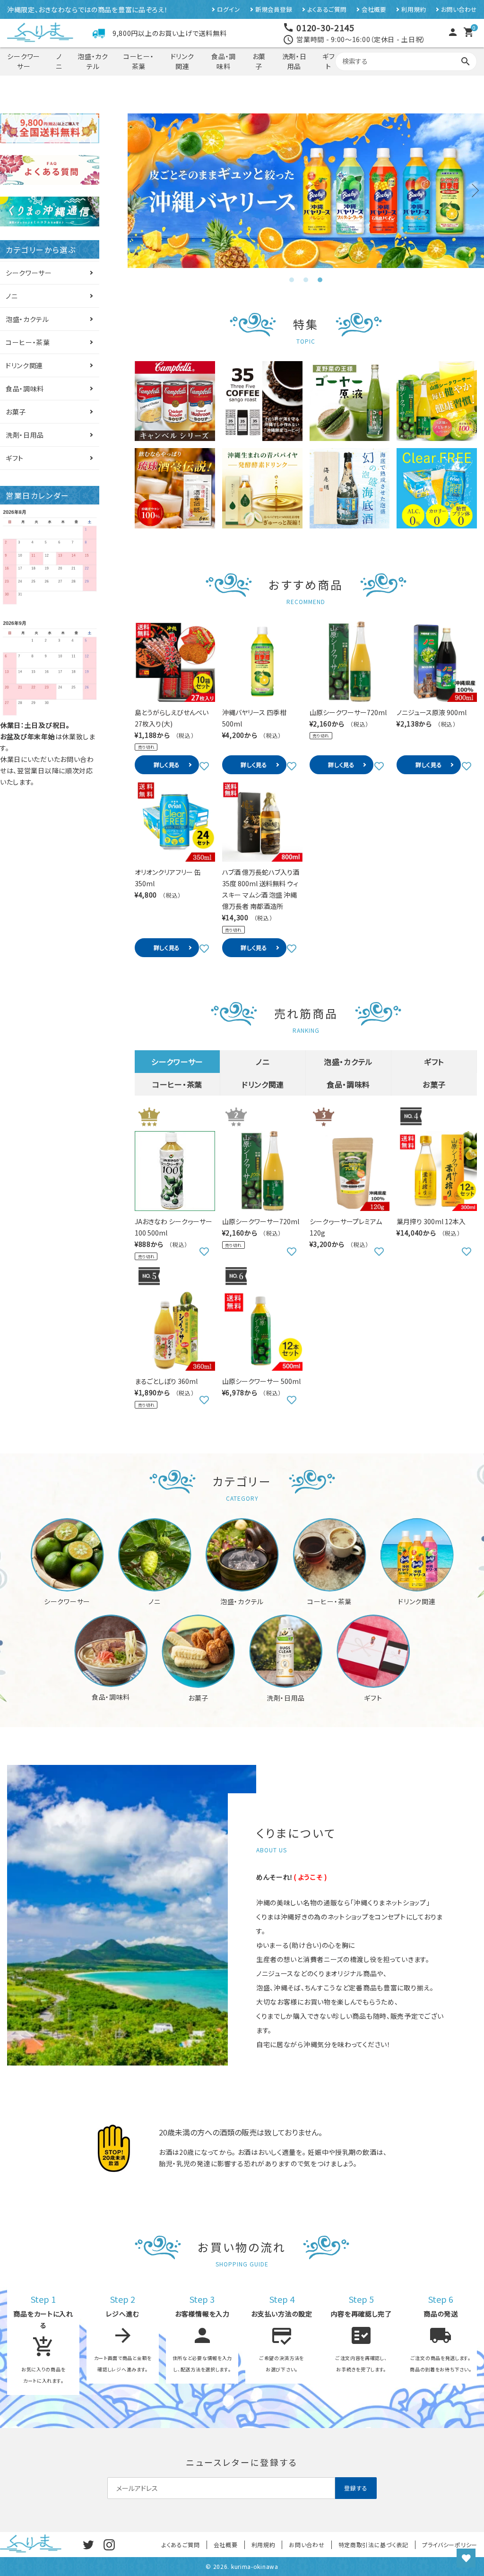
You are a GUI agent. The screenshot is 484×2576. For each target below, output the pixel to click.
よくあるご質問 (327, 10)
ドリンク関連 (182, 61)
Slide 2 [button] (306, 280)
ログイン (229, 10)
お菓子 (259, 61)
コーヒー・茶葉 (139, 61)
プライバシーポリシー (450, 2545)
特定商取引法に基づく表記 (373, 2545)
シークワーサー (24, 61)
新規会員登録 (274, 10)
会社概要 (374, 10)
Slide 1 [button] (292, 280)
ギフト (328, 61)
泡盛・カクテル (93, 61)
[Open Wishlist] (466, 2558)
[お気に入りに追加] (204, 765)
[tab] (292, 280)
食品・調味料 (224, 61)
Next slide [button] (472, 190)
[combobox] (406, 61)
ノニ (59, 61)
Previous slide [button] (139, 190)
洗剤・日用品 (294, 61)
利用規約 (414, 10)
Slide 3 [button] (320, 280)
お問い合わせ (459, 10)
